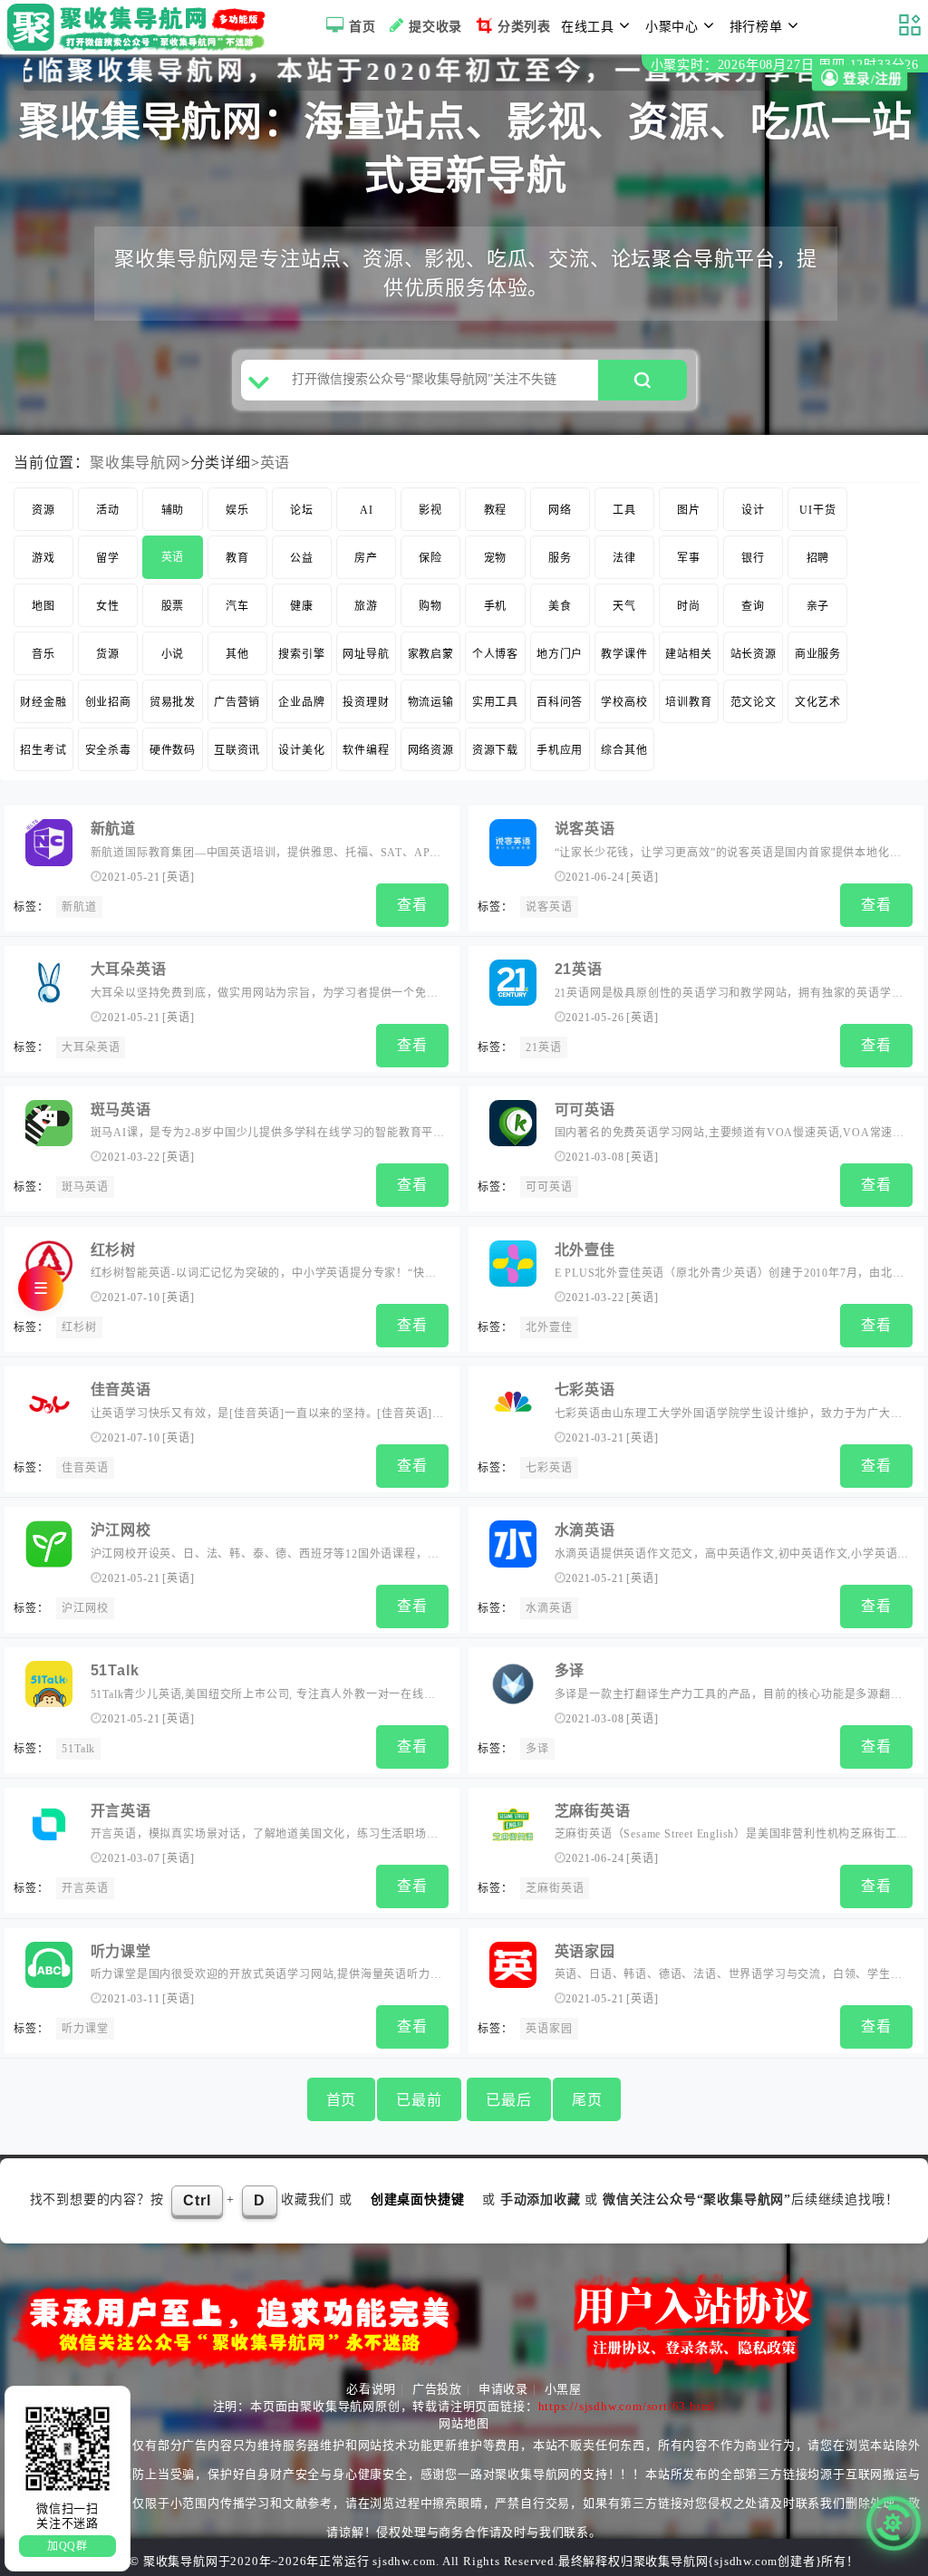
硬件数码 (173, 750)
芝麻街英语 (593, 1811)
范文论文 (754, 702)
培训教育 (688, 702)
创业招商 (108, 702)
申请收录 (503, 2389)
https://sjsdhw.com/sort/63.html (627, 2406)
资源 (43, 510)
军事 (689, 558)
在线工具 (588, 27)
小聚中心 (672, 27)
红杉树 (113, 1250)
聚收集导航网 (135, 463)
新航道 (113, 829)
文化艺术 (818, 702)
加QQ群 (68, 2546)
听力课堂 (121, 1951)
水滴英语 (585, 1530)
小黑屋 (563, 2389)
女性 (108, 606)
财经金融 (43, 702)
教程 (496, 510)
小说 (173, 654)
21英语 (579, 969)
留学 (108, 558)
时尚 (689, 606)
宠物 (496, 558)
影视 (430, 510)
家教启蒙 (431, 654)
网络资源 (431, 750)
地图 (43, 606)
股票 (173, 606)
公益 (302, 558)
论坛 (302, 510)
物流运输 (431, 702)
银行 (753, 558)
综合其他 (624, 750)
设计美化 (301, 750)
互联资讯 (237, 750)
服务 (560, 558)
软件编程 (366, 750)
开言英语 (121, 1811)
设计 (753, 510)
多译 (570, 1670)
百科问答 (560, 702)
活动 (108, 510)
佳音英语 (121, 1389)
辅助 (173, 510)
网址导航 (366, 654)
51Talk (115, 1670)
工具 (624, 510)
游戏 (43, 558)
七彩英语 (585, 1389)
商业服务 (818, 654)
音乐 (43, 654)
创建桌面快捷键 (418, 2200)
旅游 (366, 606)
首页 (362, 27)
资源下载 (495, 750)
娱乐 (237, 510)
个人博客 (495, 654)
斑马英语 (121, 1110)
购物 (430, 606)
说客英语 (585, 829)
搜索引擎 (301, 654)
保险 (430, 558)
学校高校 (624, 702)
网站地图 (464, 2423)
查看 (412, 905)
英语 (275, 463)
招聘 (818, 558)
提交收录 (435, 27)
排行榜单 (756, 27)
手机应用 (560, 750)
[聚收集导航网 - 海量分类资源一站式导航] (141, 27)
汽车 (237, 606)
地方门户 (560, 654)
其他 (237, 654)
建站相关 (688, 654)
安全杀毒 (108, 750)
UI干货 (817, 510)
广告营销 (237, 702)
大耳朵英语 (129, 969)
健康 (302, 606)
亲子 (818, 606)
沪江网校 (121, 1530)
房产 (366, 558)
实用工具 (495, 702)
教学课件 (624, 654)
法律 (624, 558)
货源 (108, 654)
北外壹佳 (585, 1250)
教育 (237, 558)
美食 (560, 606)
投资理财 (366, 702)
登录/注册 (871, 80)
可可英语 (585, 1110)
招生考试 (43, 750)
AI (367, 510)
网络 (560, 510)
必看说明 (371, 2389)
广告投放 (437, 2389)
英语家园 (585, 1951)
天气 (624, 606)
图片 (689, 510)
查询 (753, 606)
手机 (496, 606)
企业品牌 (301, 702)
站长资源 (754, 654)
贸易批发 (173, 702)
